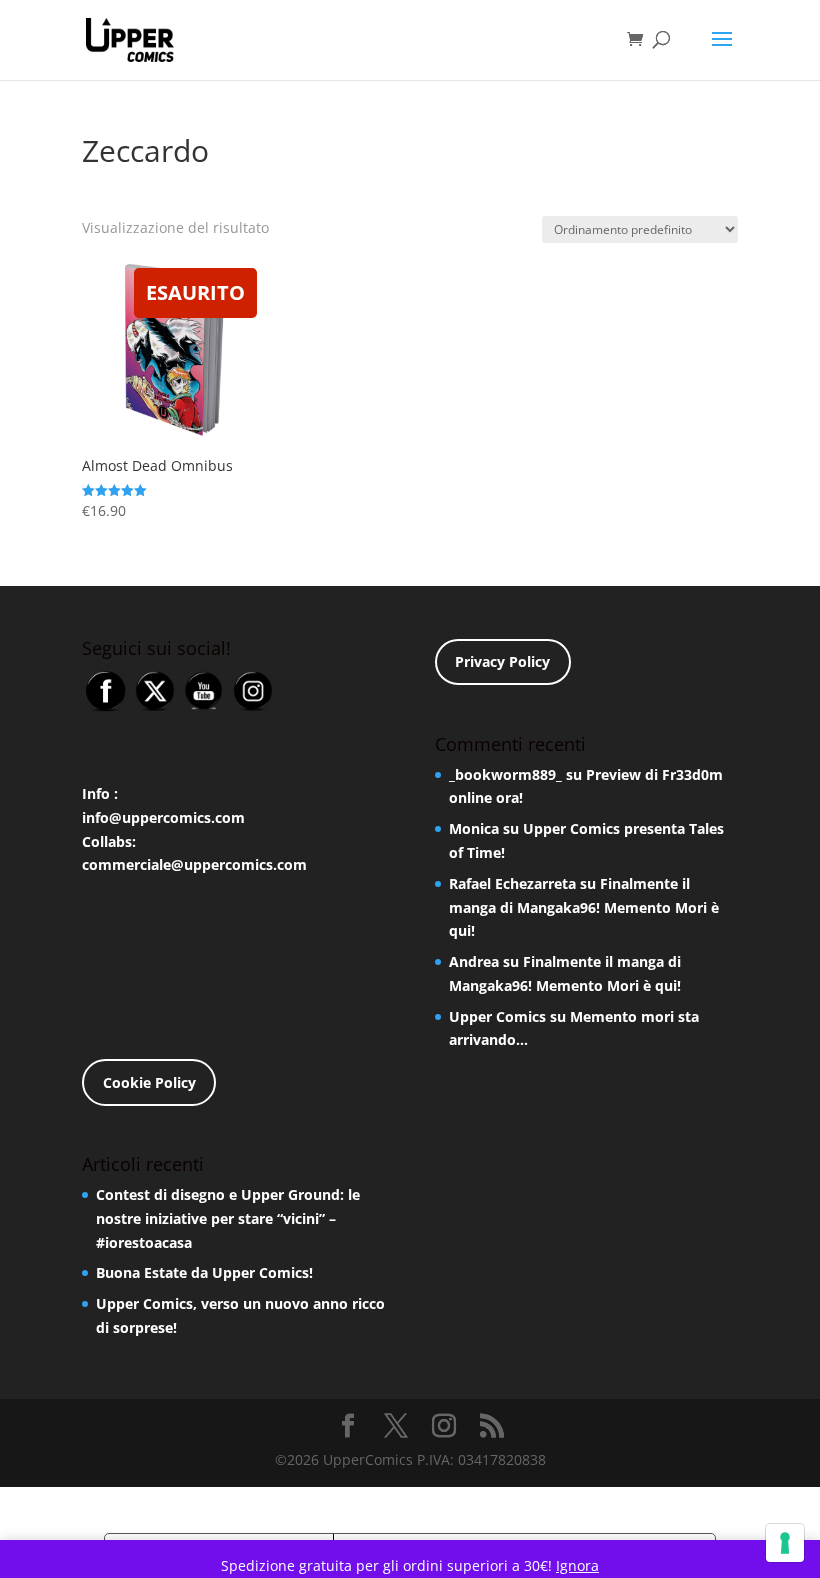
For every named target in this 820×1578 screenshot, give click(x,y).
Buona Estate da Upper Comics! (204, 1272)
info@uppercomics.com (163, 817)
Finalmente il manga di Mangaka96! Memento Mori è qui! (584, 907)
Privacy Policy (502, 661)
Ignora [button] (577, 1565)
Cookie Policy (149, 1082)
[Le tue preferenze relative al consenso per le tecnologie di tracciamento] (785, 1543)
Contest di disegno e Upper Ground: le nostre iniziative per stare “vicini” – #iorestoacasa (228, 1218)
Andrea (474, 961)
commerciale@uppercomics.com (194, 864)
